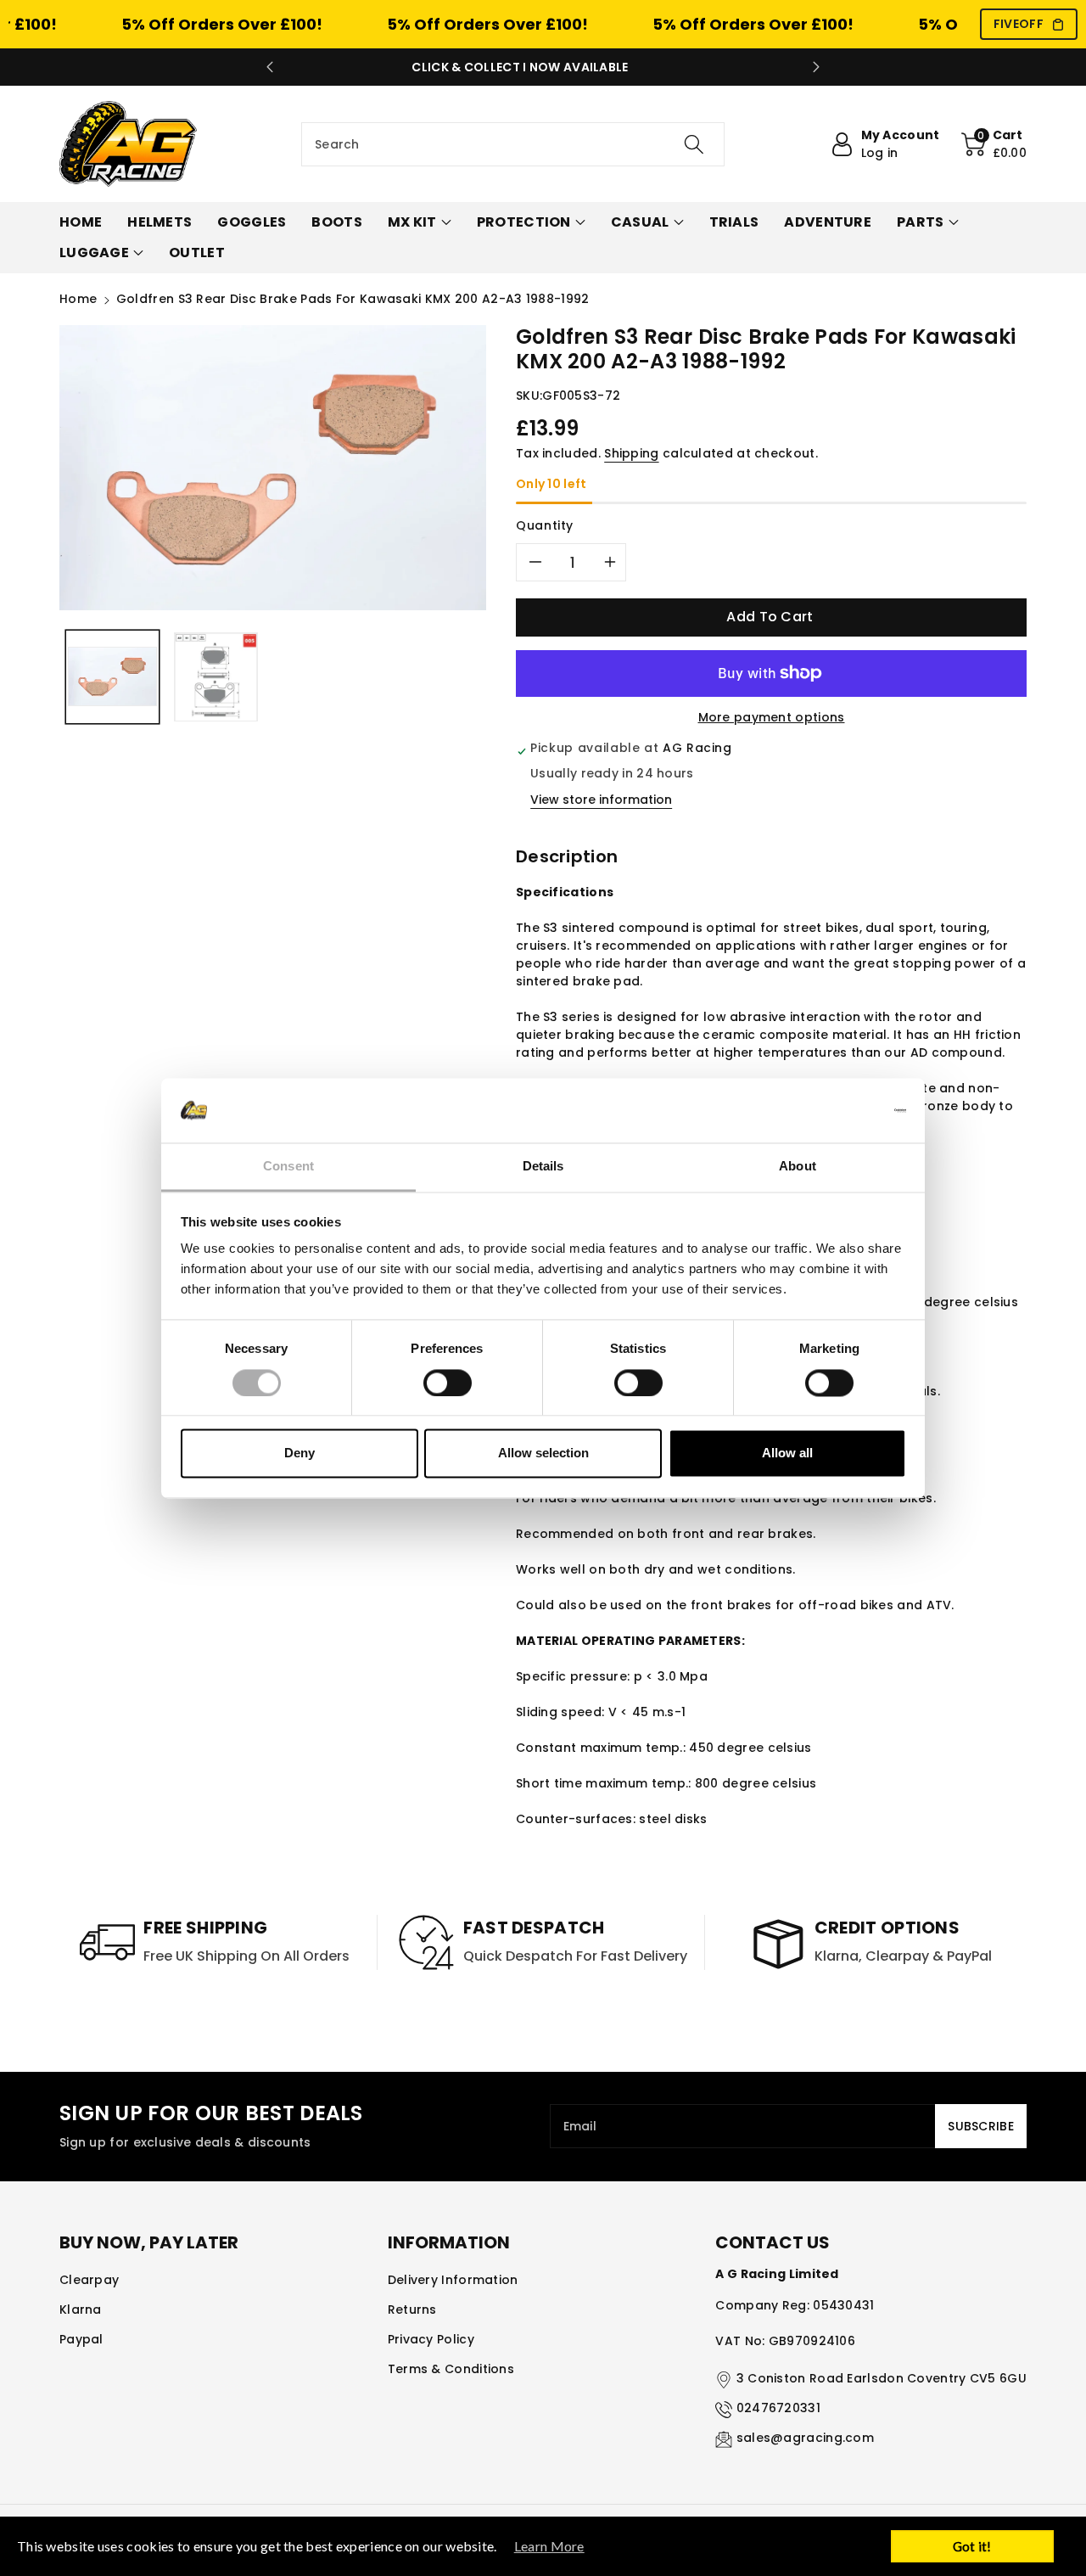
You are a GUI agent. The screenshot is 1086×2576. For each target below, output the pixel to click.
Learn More (549, 2546)
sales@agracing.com (805, 2438)
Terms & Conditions (451, 2369)
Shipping (631, 453)
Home (78, 299)
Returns (412, 2309)
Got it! (972, 2546)
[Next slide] (816, 67)
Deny (299, 1454)
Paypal (81, 2339)
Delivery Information (453, 2280)
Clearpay (89, 2280)
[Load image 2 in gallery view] (216, 677)
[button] (994, 144)
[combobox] (513, 144)
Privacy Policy (431, 2339)
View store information (601, 800)
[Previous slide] (270, 67)
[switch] (448, 1383)
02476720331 (778, 2408)
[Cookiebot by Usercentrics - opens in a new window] (832, 1110)
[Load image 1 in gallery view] (112, 677)
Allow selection (543, 1454)
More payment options (772, 717)
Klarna (81, 2309)
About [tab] (798, 1167)
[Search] (693, 144)
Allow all (787, 1454)
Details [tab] (543, 1167)
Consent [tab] (288, 1167)
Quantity (545, 525)
